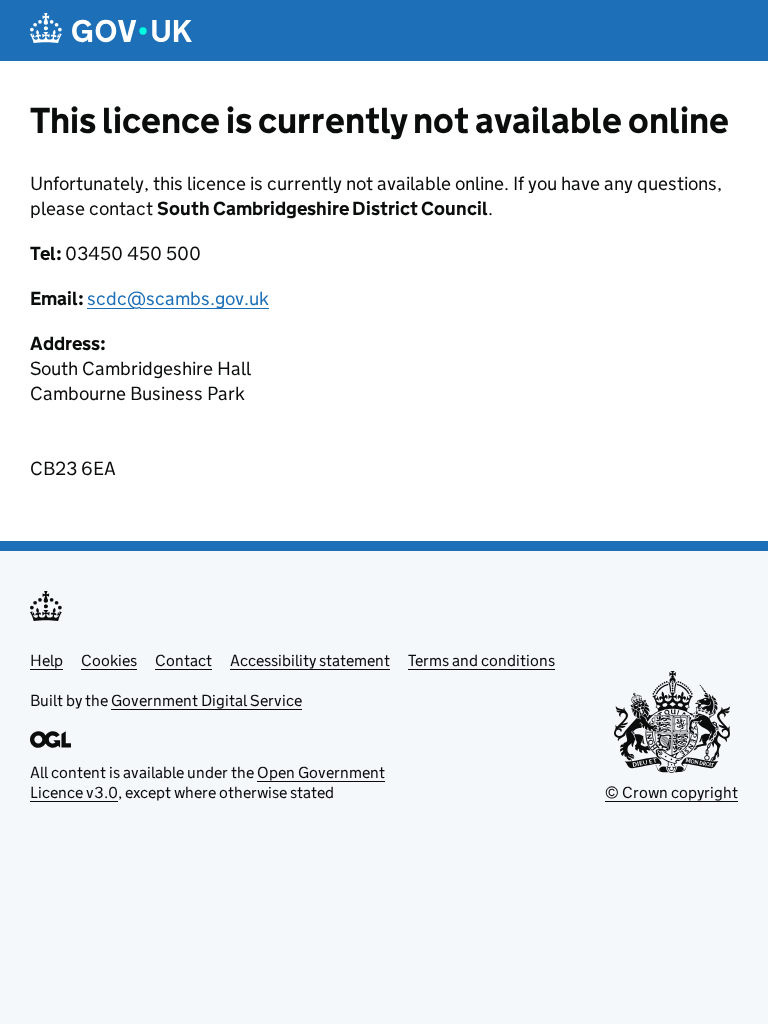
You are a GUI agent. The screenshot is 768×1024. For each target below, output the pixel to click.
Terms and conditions (481, 660)
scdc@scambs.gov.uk (178, 298)
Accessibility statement (310, 660)
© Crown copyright (671, 792)
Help (46, 660)
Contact (183, 660)
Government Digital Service (206, 700)
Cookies (109, 660)
